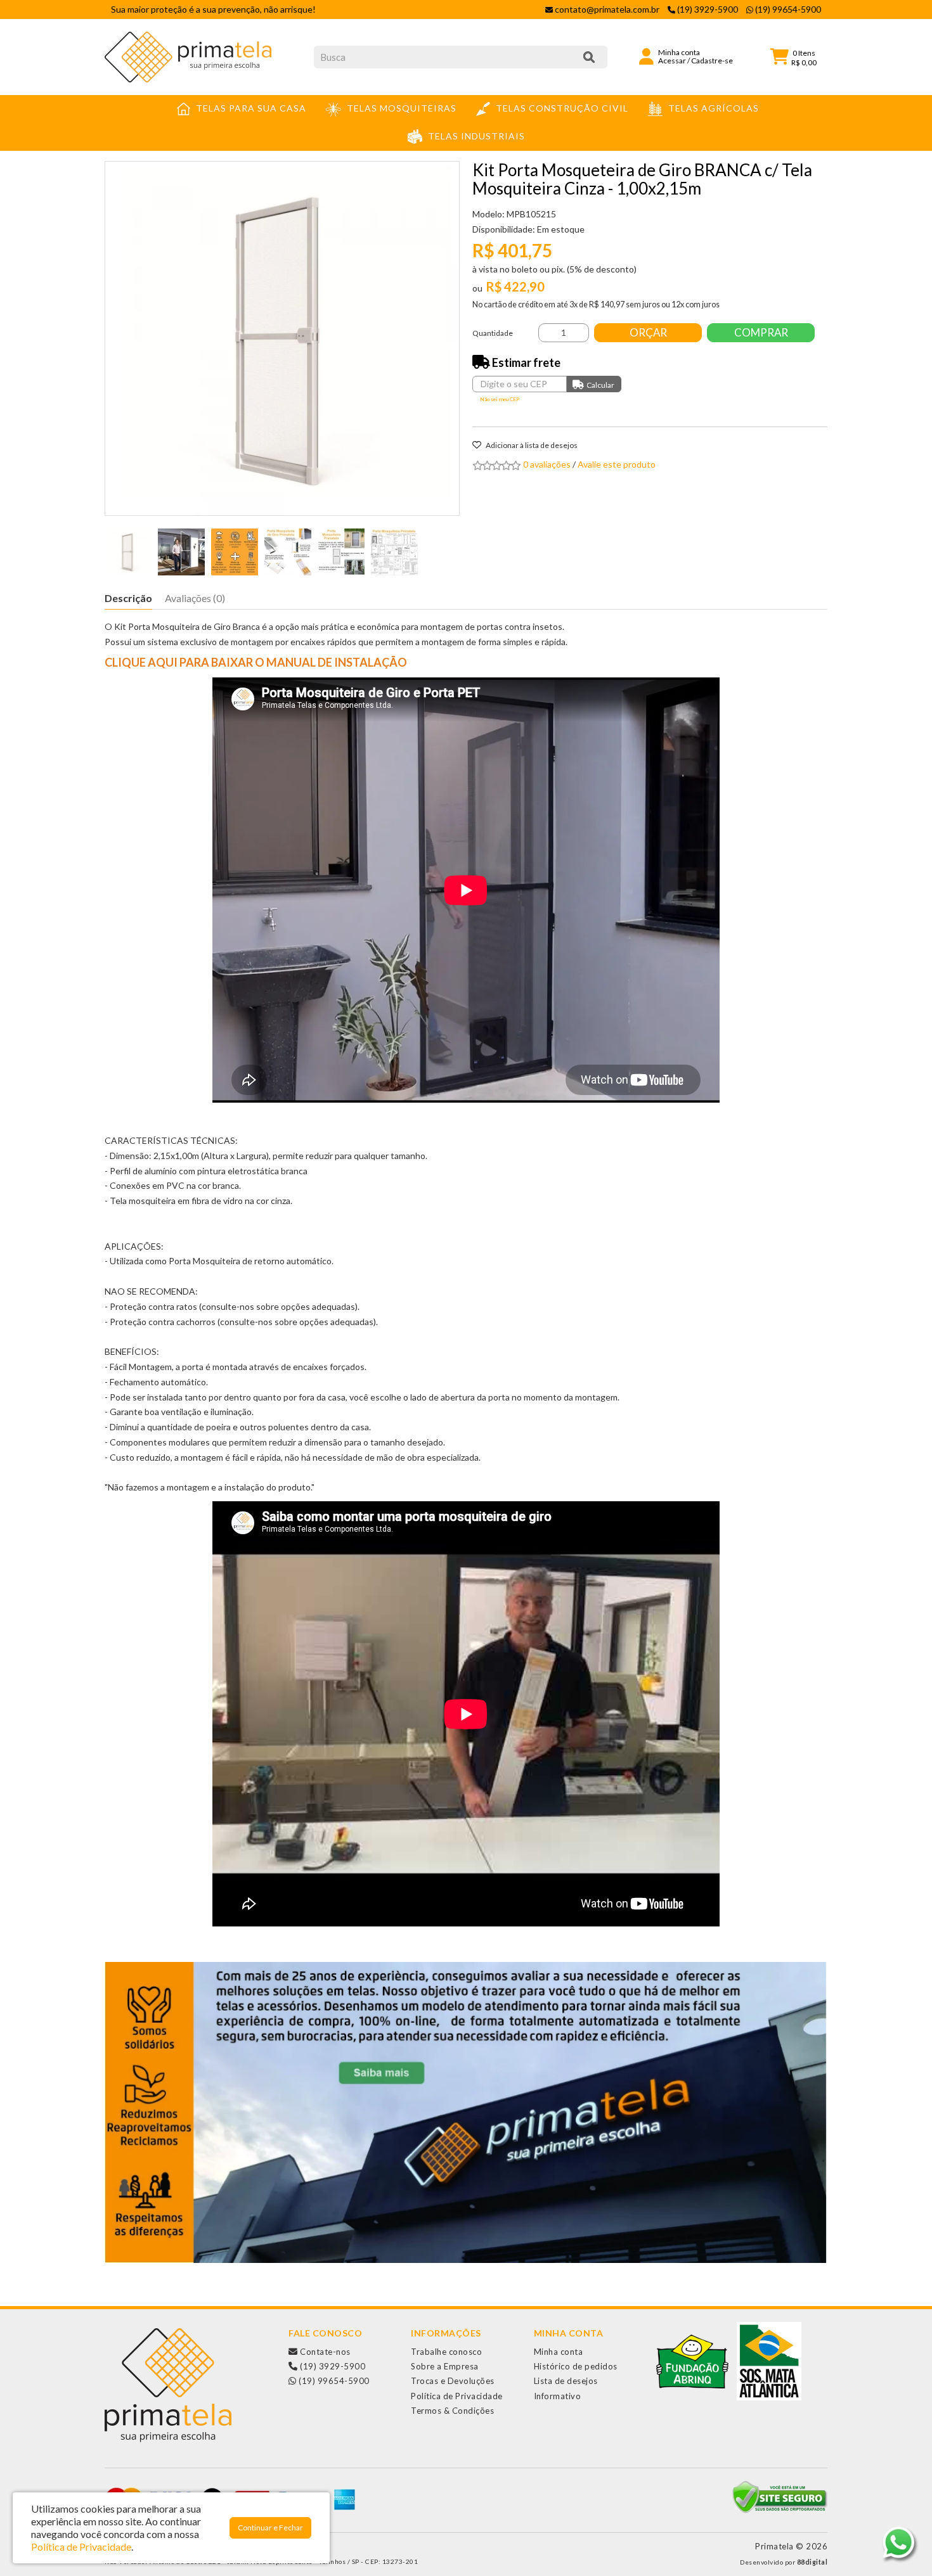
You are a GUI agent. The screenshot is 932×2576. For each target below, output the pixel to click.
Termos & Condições (452, 2411)
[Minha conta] (646, 55)
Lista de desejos (566, 2381)
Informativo (558, 2396)
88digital (812, 2562)
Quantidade (493, 333)
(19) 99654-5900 (333, 2381)
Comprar (761, 332)
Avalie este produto (617, 464)
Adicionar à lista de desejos (531, 445)
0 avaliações (547, 464)
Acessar (672, 61)
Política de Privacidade (457, 2396)
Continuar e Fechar (270, 2528)
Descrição (128, 598)
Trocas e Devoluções (453, 2381)
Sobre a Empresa (445, 2366)
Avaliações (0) (195, 598)
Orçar (648, 332)
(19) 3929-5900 (332, 2366)
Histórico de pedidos (576, 2366)
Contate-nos (324, 2352)
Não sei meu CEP (500, 399)
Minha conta (559, 2352)
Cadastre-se (712, 61)
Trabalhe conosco (446, 2352)
